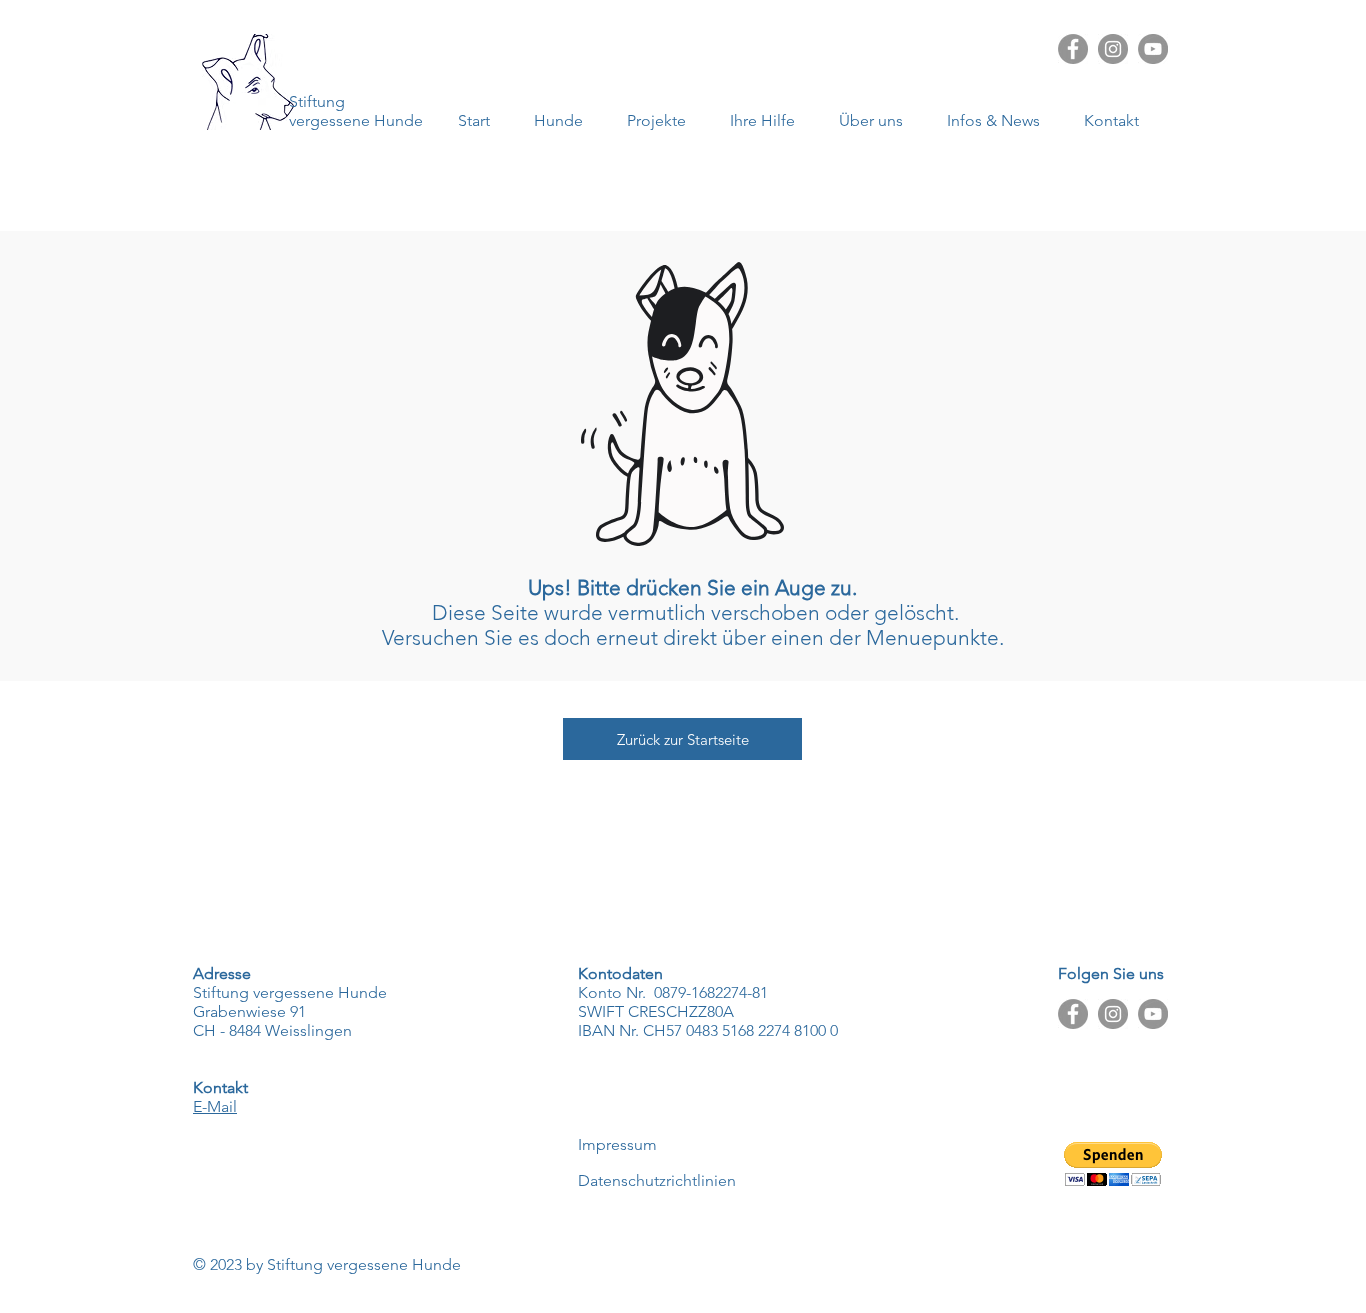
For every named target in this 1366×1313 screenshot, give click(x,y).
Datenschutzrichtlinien (657, 1180)
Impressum (617, 1144)
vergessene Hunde (356, 120)
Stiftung (317, 101)
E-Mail (215, 1106)
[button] (1000, 120)
